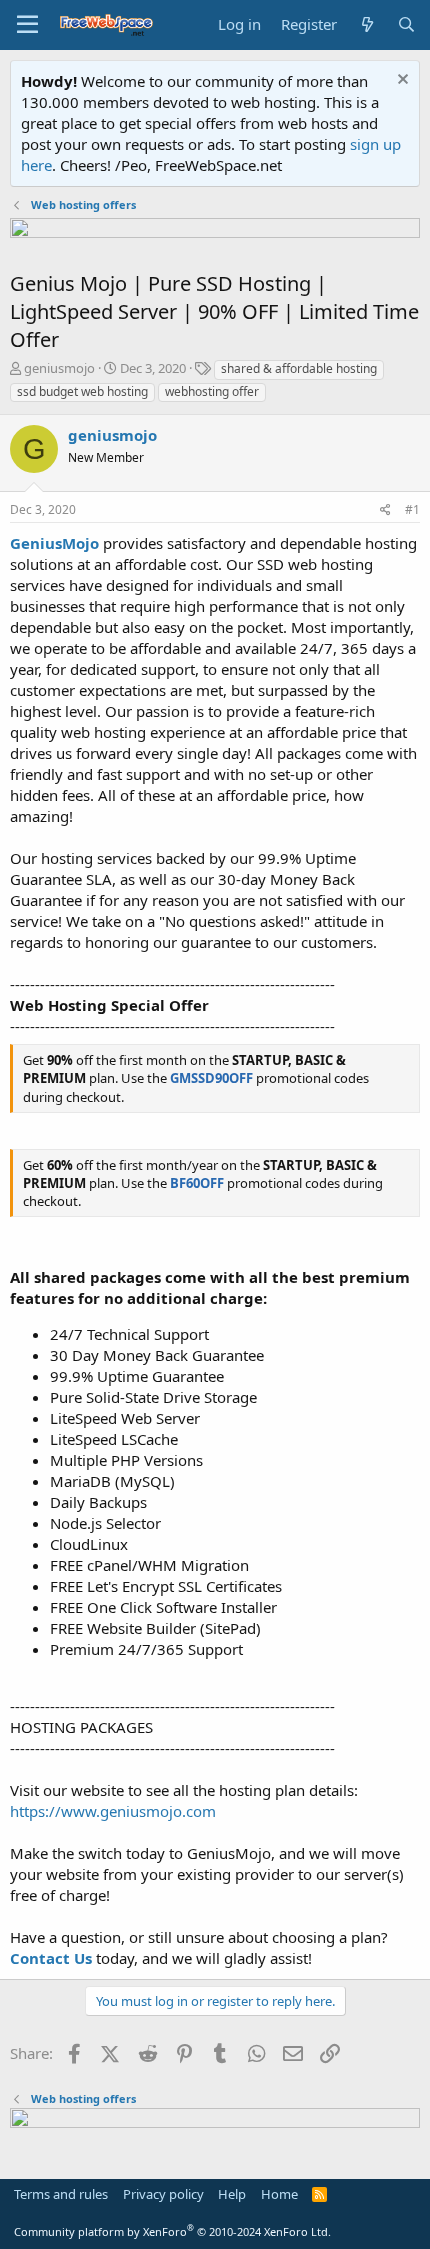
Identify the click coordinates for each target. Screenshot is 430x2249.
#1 (412, 509)
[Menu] (27, 25)
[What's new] (366, 24)
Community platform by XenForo (172, 2231)
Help (232, 2194)
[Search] (406, 24)
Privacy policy (163, 2194)
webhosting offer (212, 391)
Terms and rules (61, 2194)
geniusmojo (59, 368)
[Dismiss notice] (400, 81)
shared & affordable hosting (299, 368)
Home (279, 2194)
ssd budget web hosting (82, 391)
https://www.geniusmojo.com (113, 1811)
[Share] (385, 510)
